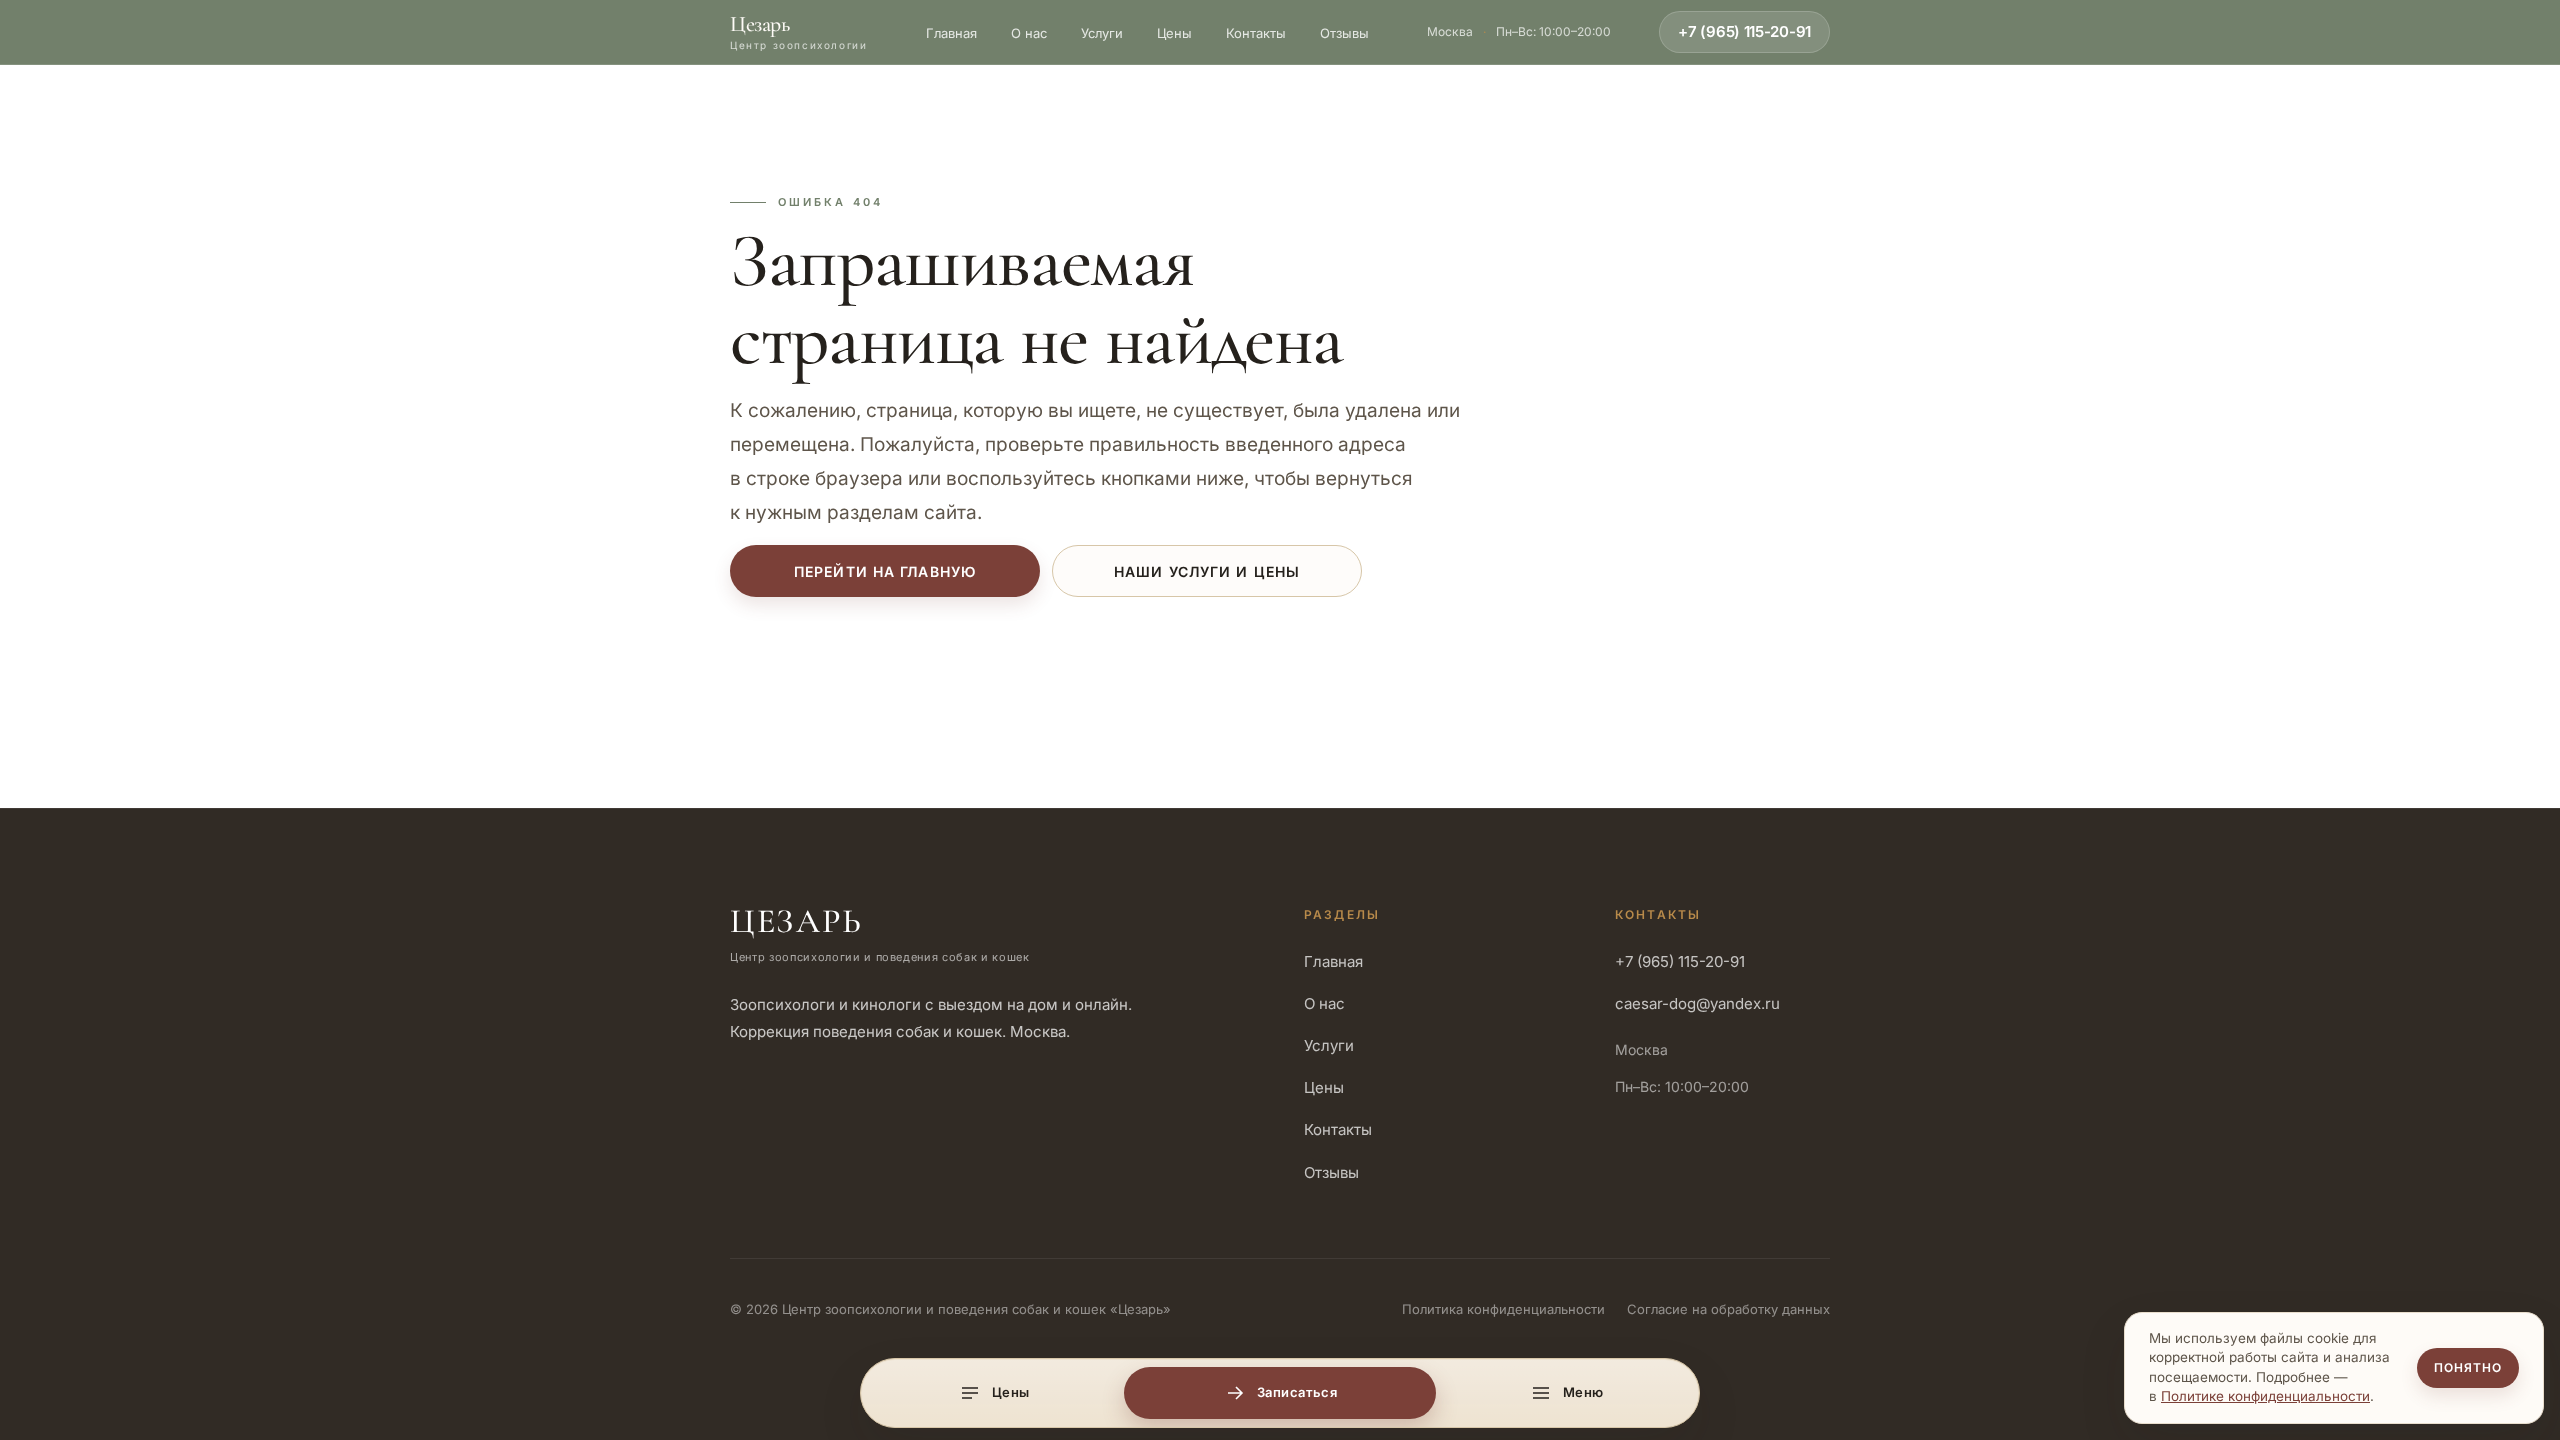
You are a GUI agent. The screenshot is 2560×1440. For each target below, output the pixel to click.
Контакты (1256, 33)
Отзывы (1344, 33)
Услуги (1102, 33)
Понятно (2468, 1367)
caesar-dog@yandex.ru (1697, 1003)
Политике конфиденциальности (2265, 1396)
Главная (951, 33)
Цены (1174, 33)
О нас (1029, 33)
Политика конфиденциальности (1503, 1309)
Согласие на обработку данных (1728, 1309)
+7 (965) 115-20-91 (1744, 31)
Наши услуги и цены (1207, 571)
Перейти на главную (885, 571)
